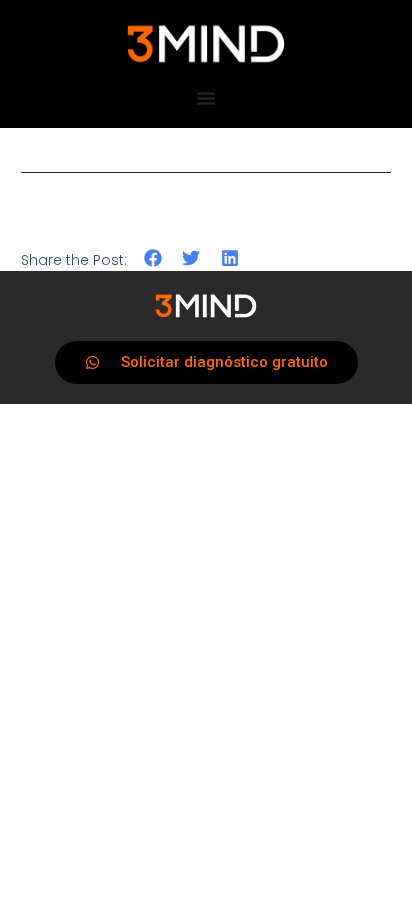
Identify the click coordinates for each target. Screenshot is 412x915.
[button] (153, 258)
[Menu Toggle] (206, 98)
